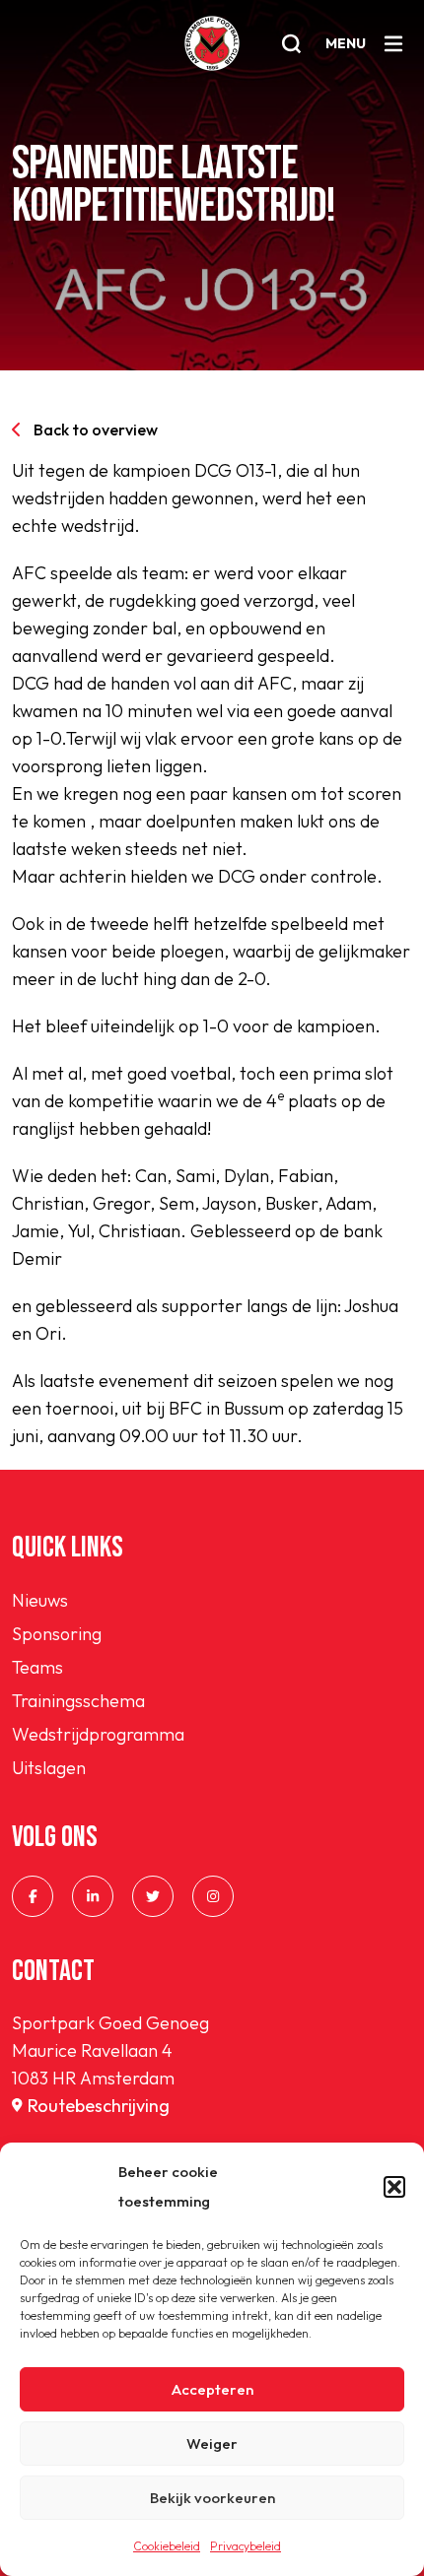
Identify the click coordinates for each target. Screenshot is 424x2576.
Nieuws (40, 1600)
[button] (394, 2187)
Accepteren (212, 2389)
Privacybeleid (246, 2546)
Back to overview (96, 429)
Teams (37, 1667)
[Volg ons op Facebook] (33, 1896)
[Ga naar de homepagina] (212, 43)
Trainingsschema (78, 1701)
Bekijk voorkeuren (212, 2498)
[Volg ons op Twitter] (153, 1896)
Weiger (212, 2444)
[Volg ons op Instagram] (213, 1896)
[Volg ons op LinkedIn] (93, 1896)
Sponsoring (57, 1634)
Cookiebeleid (167, 2546)
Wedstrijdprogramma (98, 1734)
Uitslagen (49, 1768)
